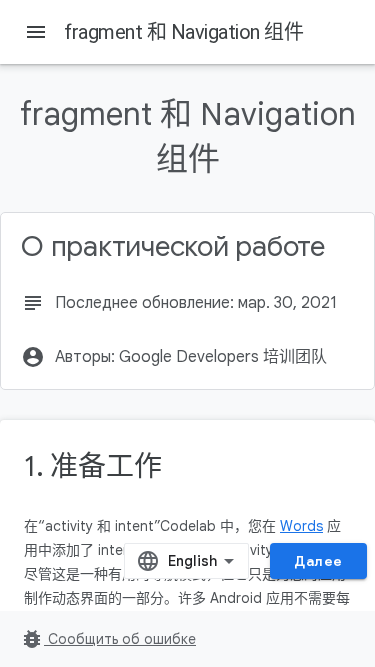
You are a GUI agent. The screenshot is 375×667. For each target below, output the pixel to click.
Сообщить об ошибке (108, 639)
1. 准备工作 (92, 466)
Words (301, 526)
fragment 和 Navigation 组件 (183, 32)
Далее (318, 561)
